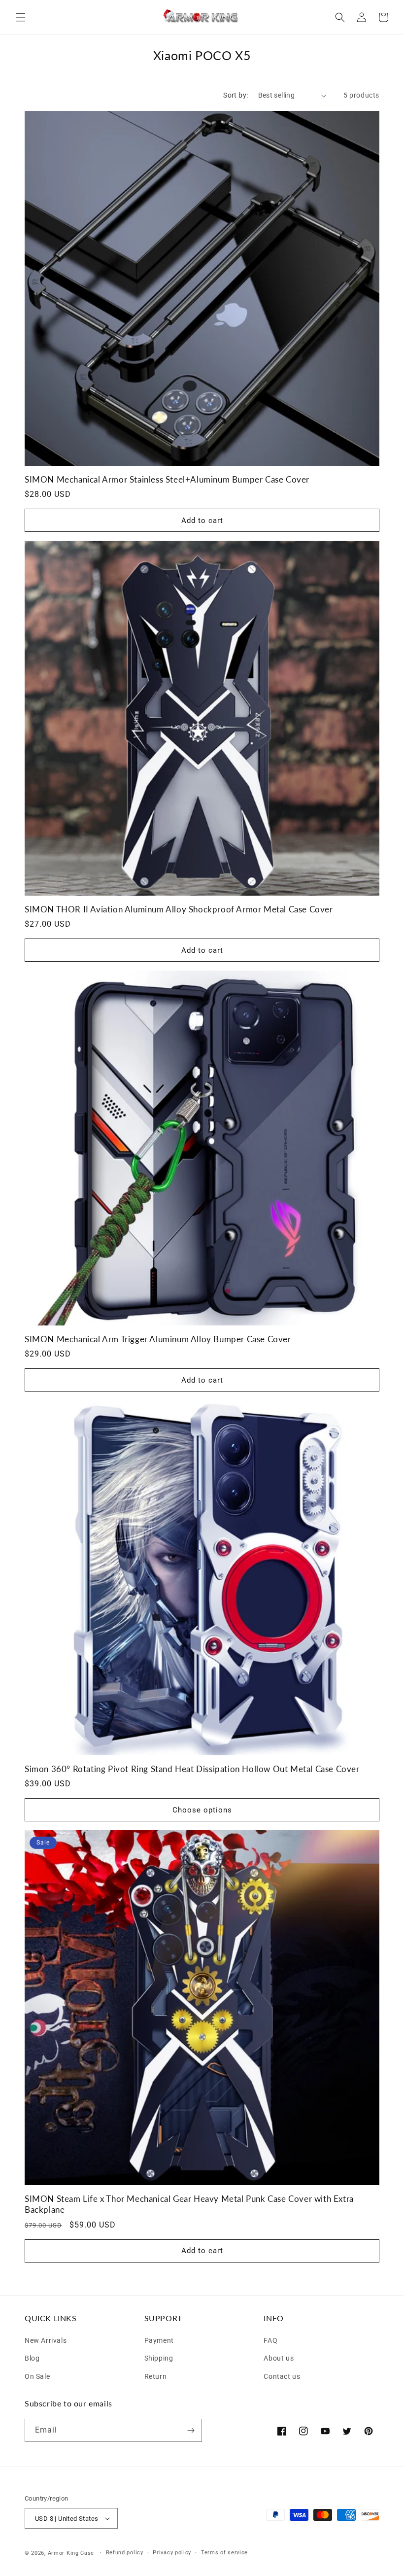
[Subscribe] (191, 2430)
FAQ (270, 2340)
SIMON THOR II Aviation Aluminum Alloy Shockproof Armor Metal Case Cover (179, 909)
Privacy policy (172, 2553)
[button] (21, 17)
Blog (32, 2357)
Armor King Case (71, 2553)
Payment (159, 2340)
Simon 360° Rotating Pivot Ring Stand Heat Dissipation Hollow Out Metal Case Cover (192, 1769)
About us (279, 2357)
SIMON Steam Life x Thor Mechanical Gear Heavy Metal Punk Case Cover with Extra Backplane (189, 2204)
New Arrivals (46, 2340)
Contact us (282, 2375)
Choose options (202, 1810)
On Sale (37, 2375)
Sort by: (236, 95)
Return (156, 2375)
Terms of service (224, 2553)
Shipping (159, 2357)
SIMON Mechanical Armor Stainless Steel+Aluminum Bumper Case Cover (167, 479)
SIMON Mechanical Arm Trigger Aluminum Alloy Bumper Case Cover (158, 1339)
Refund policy (125, 2553)
